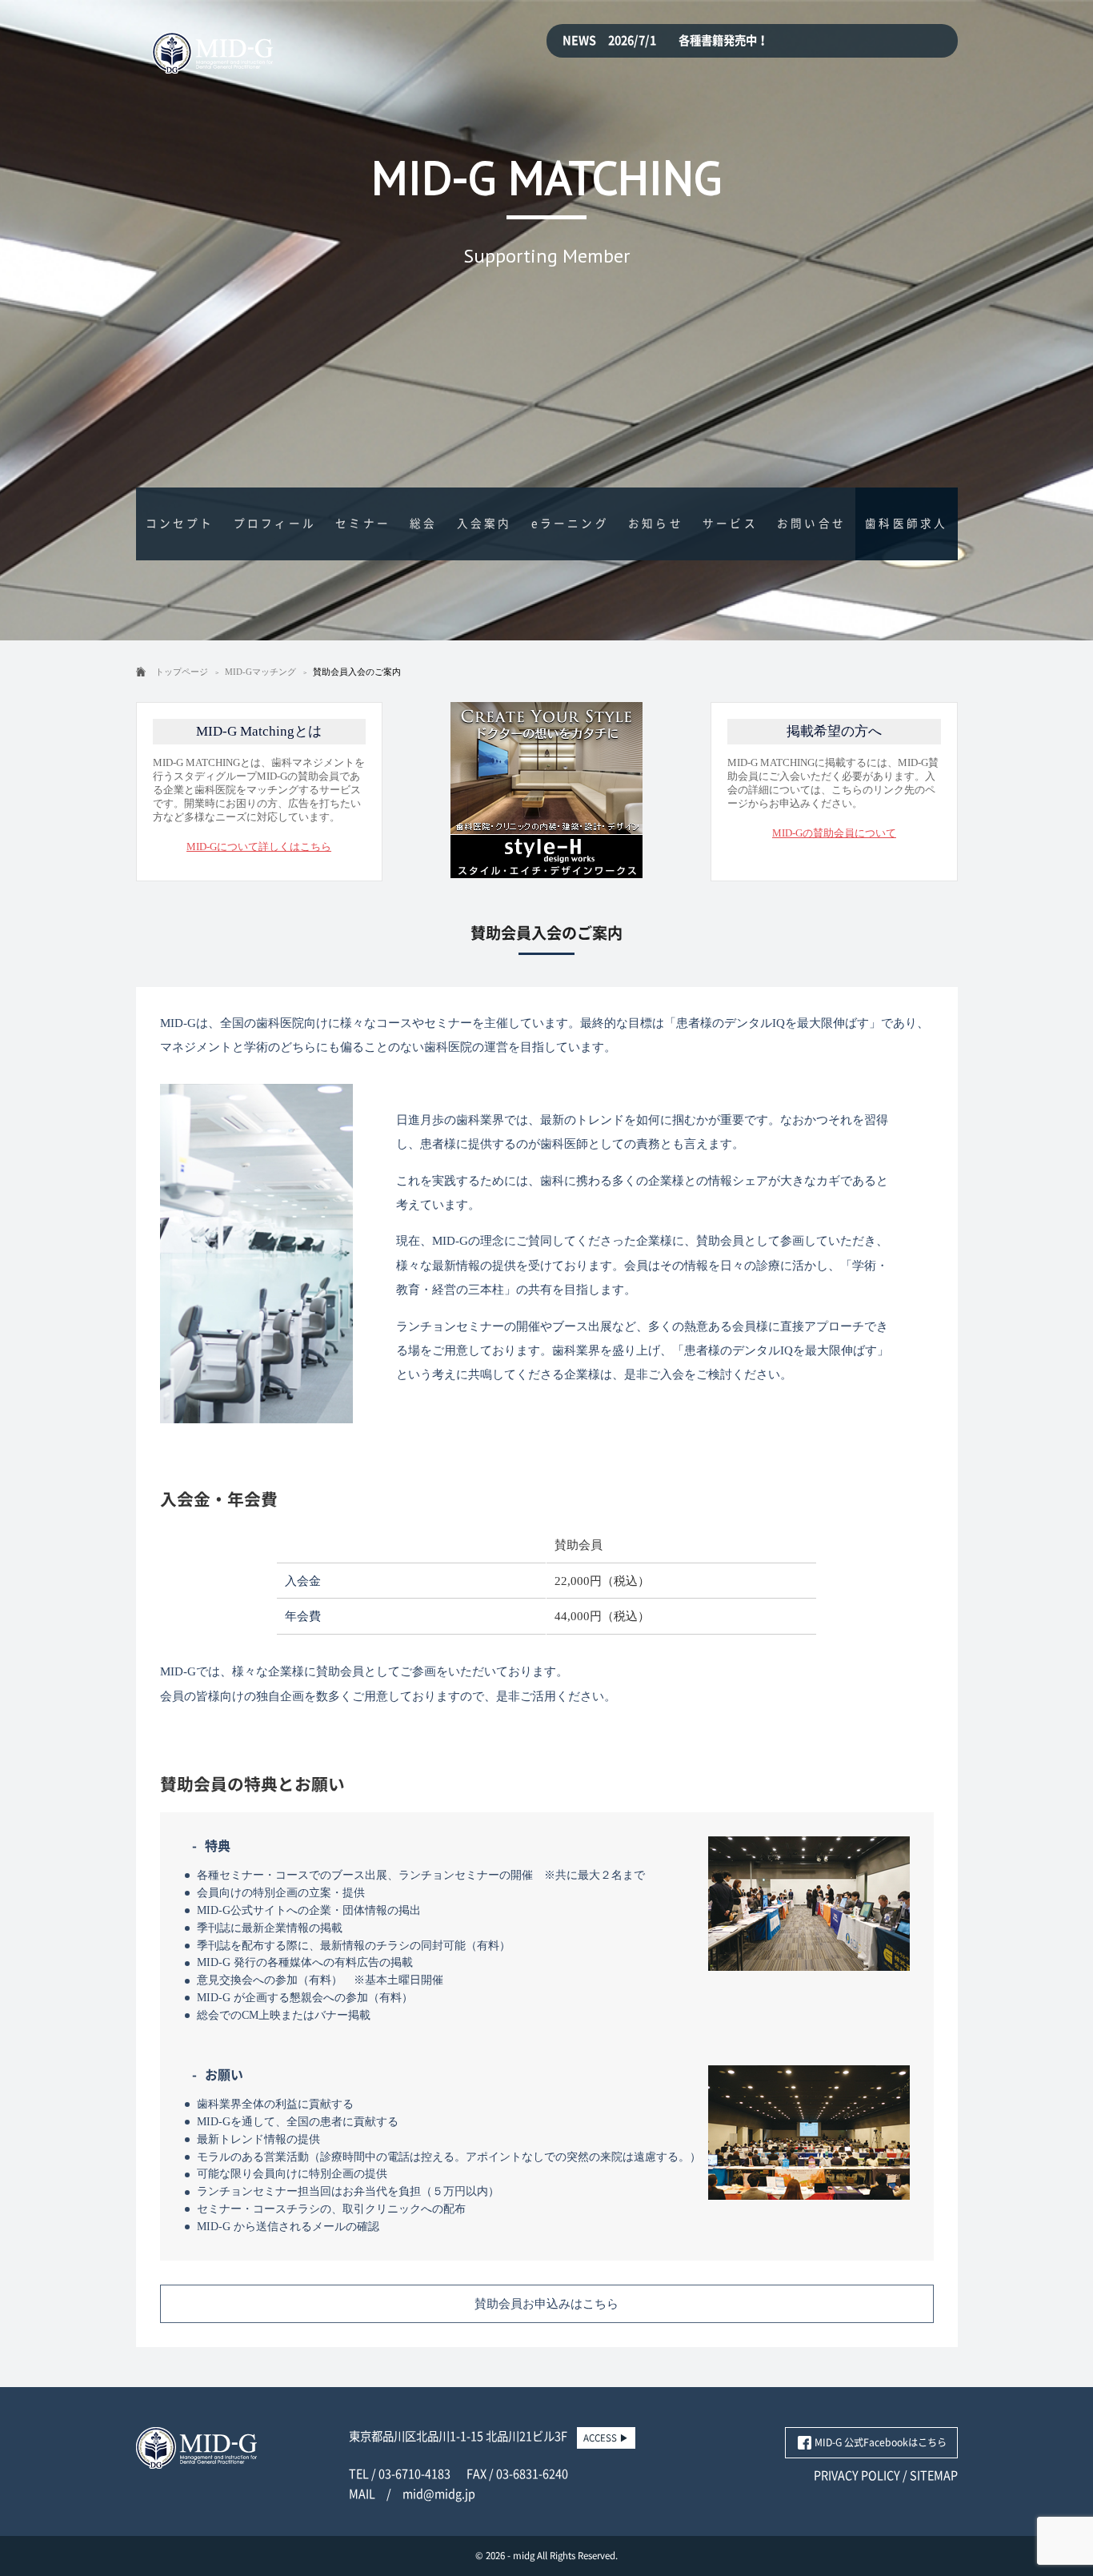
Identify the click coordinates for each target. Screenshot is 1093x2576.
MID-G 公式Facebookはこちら (881, 2442)
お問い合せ (811, 524)
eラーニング (570, 524)
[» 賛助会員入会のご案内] (212, 64)
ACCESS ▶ (606, 2438)
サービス (730, 524)
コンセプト (180, 524)
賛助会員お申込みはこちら (546, 2303)
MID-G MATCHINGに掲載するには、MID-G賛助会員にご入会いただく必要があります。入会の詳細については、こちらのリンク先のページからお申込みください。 (833, 781)
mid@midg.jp (439, 2494)
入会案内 (484, 524)
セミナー (363, 524)
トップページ (182, 672)
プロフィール (275, 524)
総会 (423, 524)
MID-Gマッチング (260, 672)
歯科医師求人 (906, 524)
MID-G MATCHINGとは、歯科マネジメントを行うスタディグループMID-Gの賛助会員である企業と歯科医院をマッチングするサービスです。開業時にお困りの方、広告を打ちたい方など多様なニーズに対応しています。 (259, 788)
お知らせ (656, 524)
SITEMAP (934, 2476)
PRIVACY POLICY (857, 2476)
